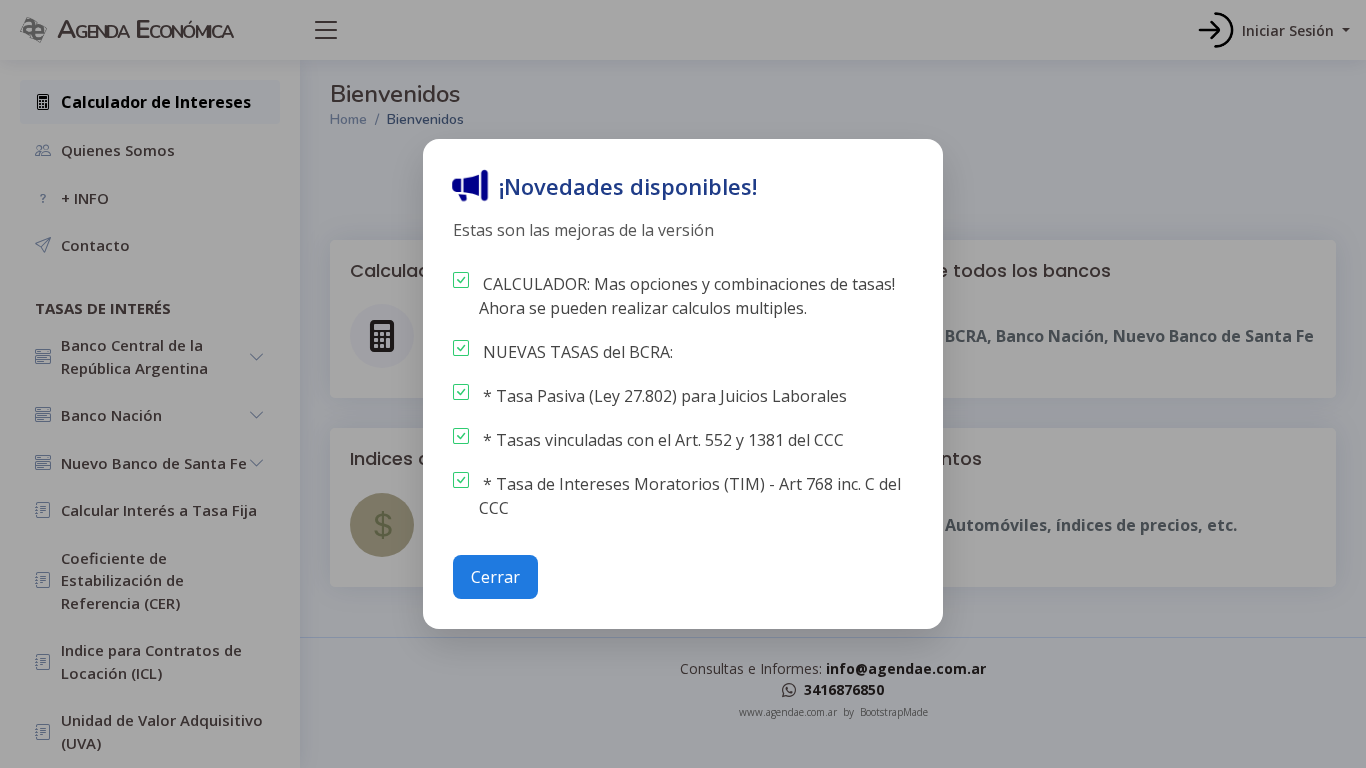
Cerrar (495, 577)
